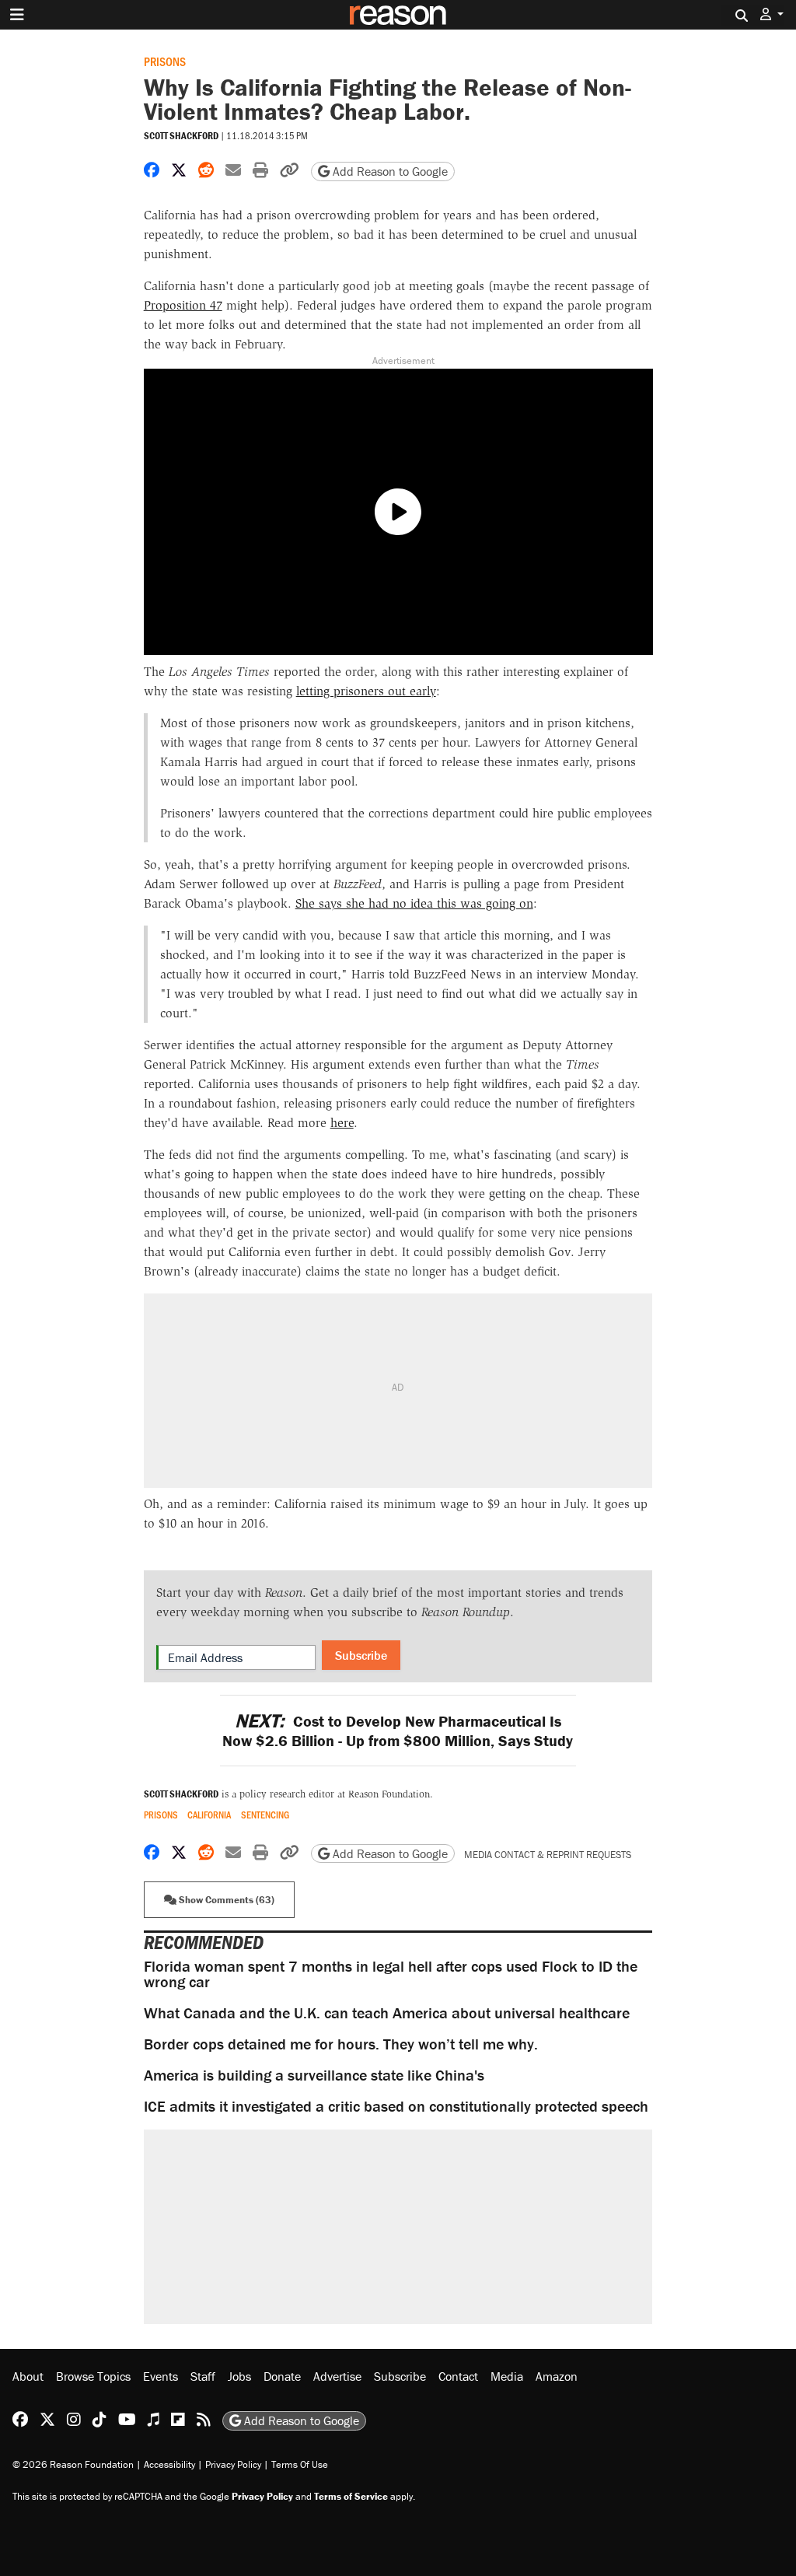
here (342, 1123)
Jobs (239, 2376)
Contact (458, 2376)
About (28, 2376)
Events (161, 2376)
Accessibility (169, 2464)
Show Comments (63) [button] (225, 1900)
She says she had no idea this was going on (414, 903)
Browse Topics (93, 2376)
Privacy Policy (233, 2464)
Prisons (165, 61)
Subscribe (361, 1655)
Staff (203, 2376)
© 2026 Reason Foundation (73, 2464)
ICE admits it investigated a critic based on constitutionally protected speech (396, 2106)
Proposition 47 (183, 305)
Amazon (557, 2376)
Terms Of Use (300, 2464)
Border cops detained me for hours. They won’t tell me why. (341, 2044)
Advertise (337, 2376)
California (209, 1815)
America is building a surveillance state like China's (314, 2075)
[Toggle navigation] (17, 15)
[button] (772, 14)
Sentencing (265, 1815)
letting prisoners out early (366, 691)
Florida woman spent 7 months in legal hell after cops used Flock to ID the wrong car (391, 1974)
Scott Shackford (181, 136)
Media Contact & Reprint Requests (548, 1855)
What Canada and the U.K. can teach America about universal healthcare (387, 2012)
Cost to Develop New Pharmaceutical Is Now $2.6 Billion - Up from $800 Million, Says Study (398, 1731)
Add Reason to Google (389, 171)
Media (507, 2376)
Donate (282, 2376)
